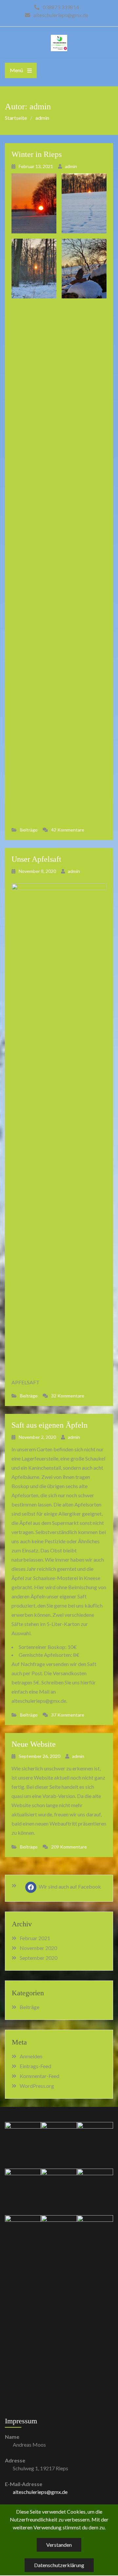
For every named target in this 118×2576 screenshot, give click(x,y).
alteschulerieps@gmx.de (40, 2492)
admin (71, 166)
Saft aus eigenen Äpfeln (49, 1425)
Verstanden (59, 2545)
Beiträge (29, 830)
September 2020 (39, 1958)
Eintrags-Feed (35, 2066)
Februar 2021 (35, 1938)
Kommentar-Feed (39, 2076)
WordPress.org (37, 2086)
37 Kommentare (68, 1715)
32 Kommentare (68, 1396)
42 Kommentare (68, 830)
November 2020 (38, 1948)
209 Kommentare (69, 1847)
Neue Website (34, 1744)
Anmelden (31, 2056)
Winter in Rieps (37, 154)
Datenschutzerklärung (59, 2565)
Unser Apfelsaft (36, 859)
